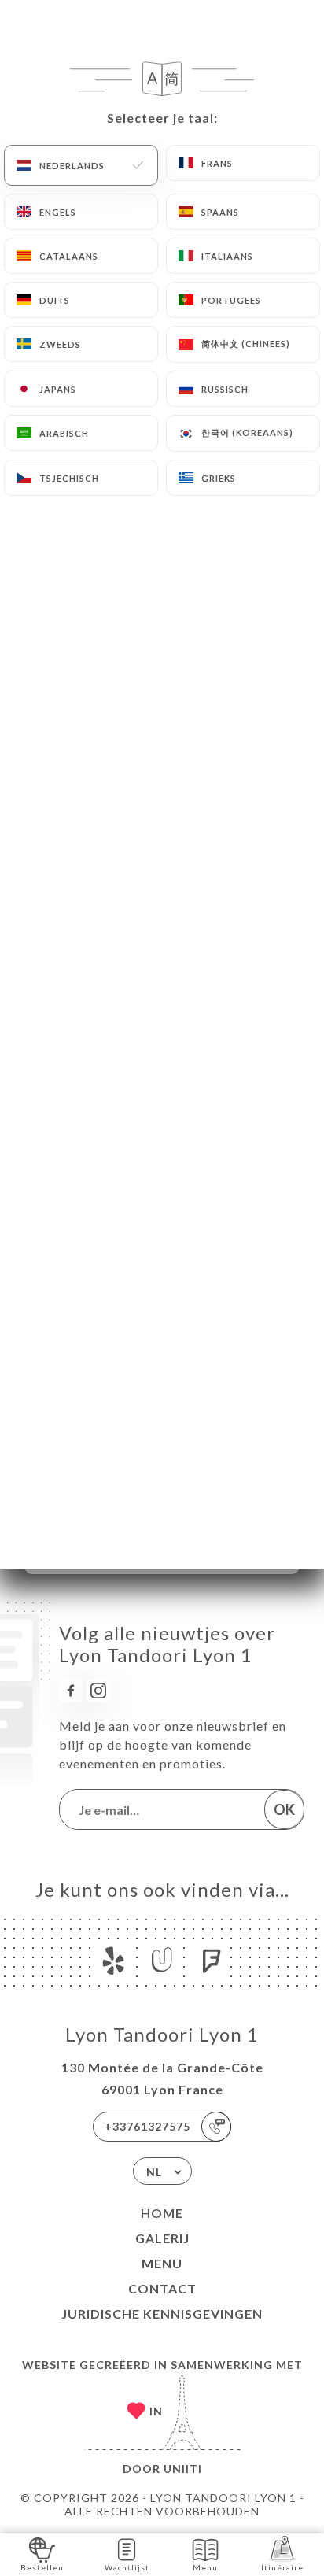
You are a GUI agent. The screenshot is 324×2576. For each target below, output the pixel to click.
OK (284, 1809)
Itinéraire (282, 2567)
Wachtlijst (127, 2567)
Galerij (162, 2238)
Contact (162, 2288)
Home (162, 2213)
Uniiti (183, 2469)
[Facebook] (71, 1691)
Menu (162, 2263)
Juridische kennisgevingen (162, 2314)
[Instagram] (98, 1691)
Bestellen (42, 2567)
